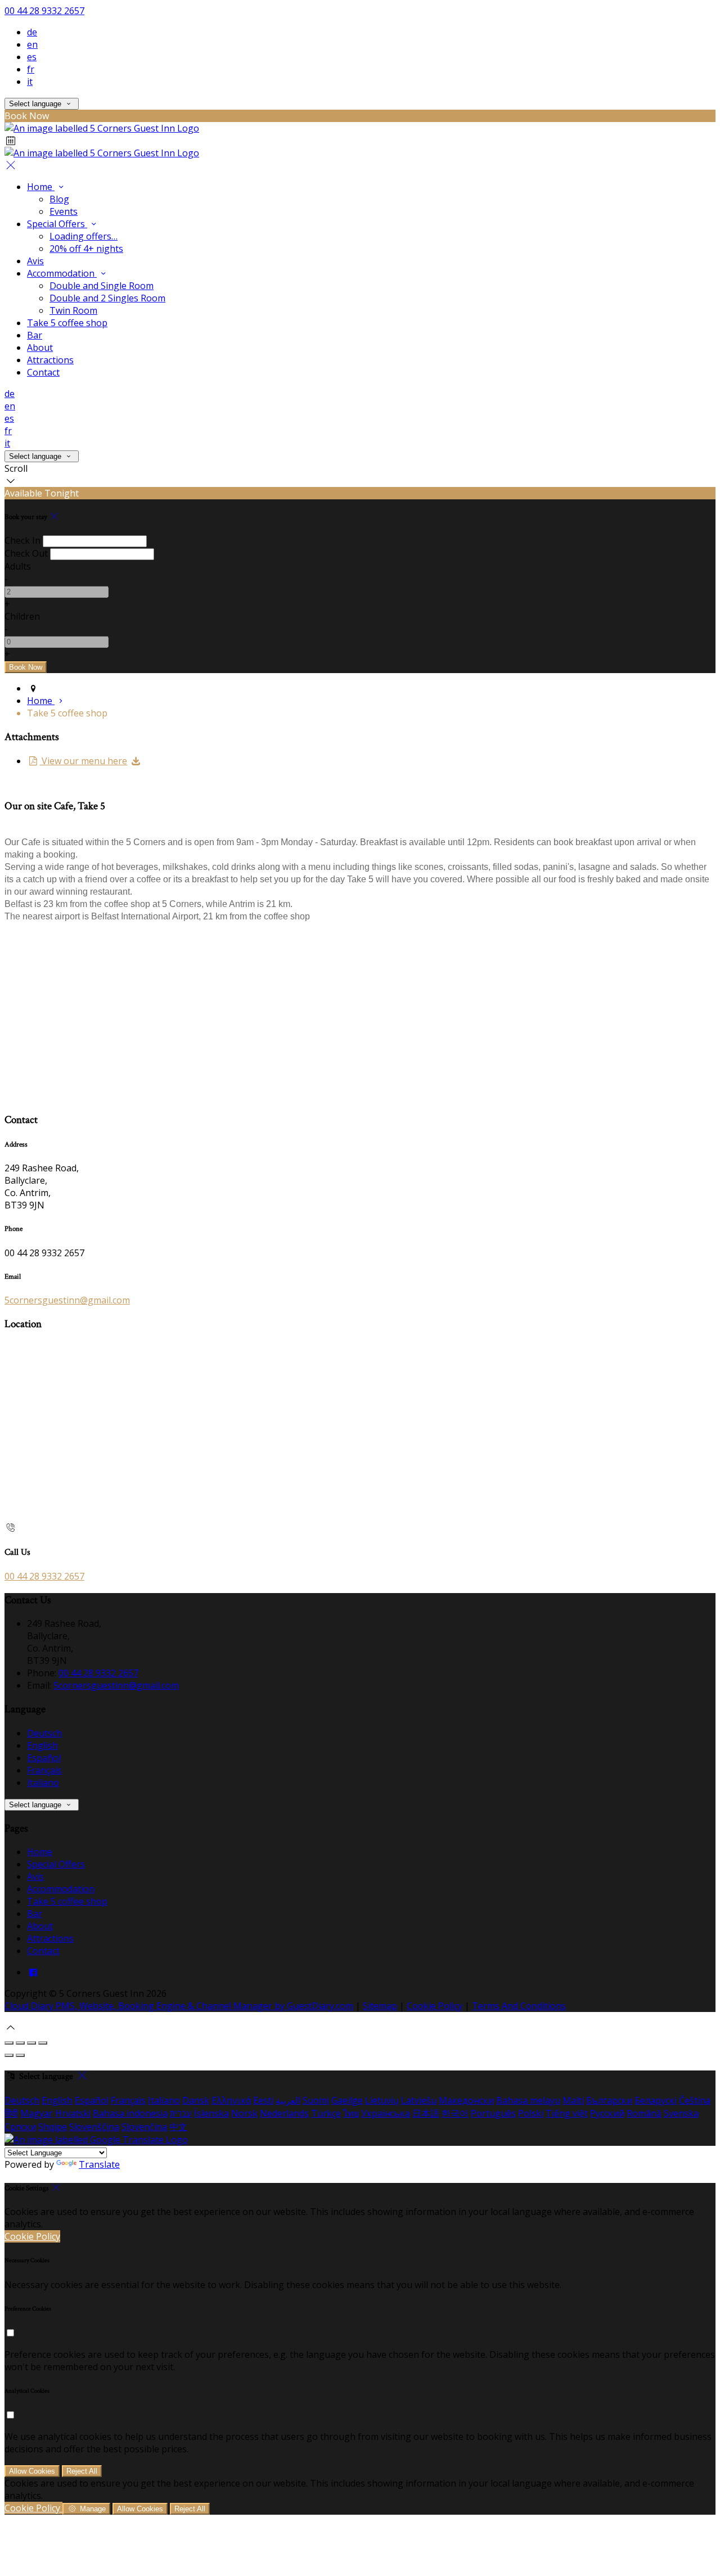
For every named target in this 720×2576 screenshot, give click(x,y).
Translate (99, 2164)
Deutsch (44, 1733)
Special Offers (57, 224)
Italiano (43, 1783)
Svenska (681, 2113)
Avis (35, 261)
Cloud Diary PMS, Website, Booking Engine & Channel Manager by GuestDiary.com (179, 2006)
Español (44, 1758)
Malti (573, 2100)
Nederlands (284, 2113)
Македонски (466, 2100)
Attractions (50, 360)
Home (41, 187)
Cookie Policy (435, 2006)
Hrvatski (73, 2113)
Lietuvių (382, 2100)
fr (31, 69)
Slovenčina (144, 2127)
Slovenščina (94, 2127)
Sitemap (380, 2006)
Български (609, 2100)
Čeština (695, 2100)
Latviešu (419, 2100)
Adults (18, 566)
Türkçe (326, 2113)
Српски (20, 2127)
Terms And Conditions (519, 2006)
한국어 (455, 2113)
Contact (43, 372)
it (30, 82)
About (40, 348)
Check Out (26, 553)
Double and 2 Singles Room (107, 298)
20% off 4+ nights (86, 249)
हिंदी (11, 2113)
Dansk (196, 2100)
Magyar (37, 2113)
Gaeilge (347, 2100)
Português (493, 2113)
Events (64, 211)
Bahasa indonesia (130, 2113)
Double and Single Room (102, 286)
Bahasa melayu (528, 2100)
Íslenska (211, 2113)
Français (44, 1770)
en (32, 44)
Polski (531, 2113)
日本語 (426, 2113)
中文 (178, 2127)
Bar (35, 335)
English (42, 1745)
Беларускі (656, 2100)
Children (22, 616)
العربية (288, 2100)
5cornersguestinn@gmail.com (67, 1300)
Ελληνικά (231, 2100)
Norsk (244, 2113)
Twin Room (73, 310)
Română (644, 2113)
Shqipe (53, 2127)
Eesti (263, 2100)
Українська (386, 2113)
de (32, 32)
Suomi (316, 2100)
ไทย (351, 2113)
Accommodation (62, 273)
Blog (59, 199)
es (32, 57)
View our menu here (83, 761)
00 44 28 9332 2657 (44, 11)
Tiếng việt (567, 2113)
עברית (181, 2113)
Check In (22, 540)
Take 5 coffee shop (67, 323)
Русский (607, 2113)
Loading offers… (84, 236)
